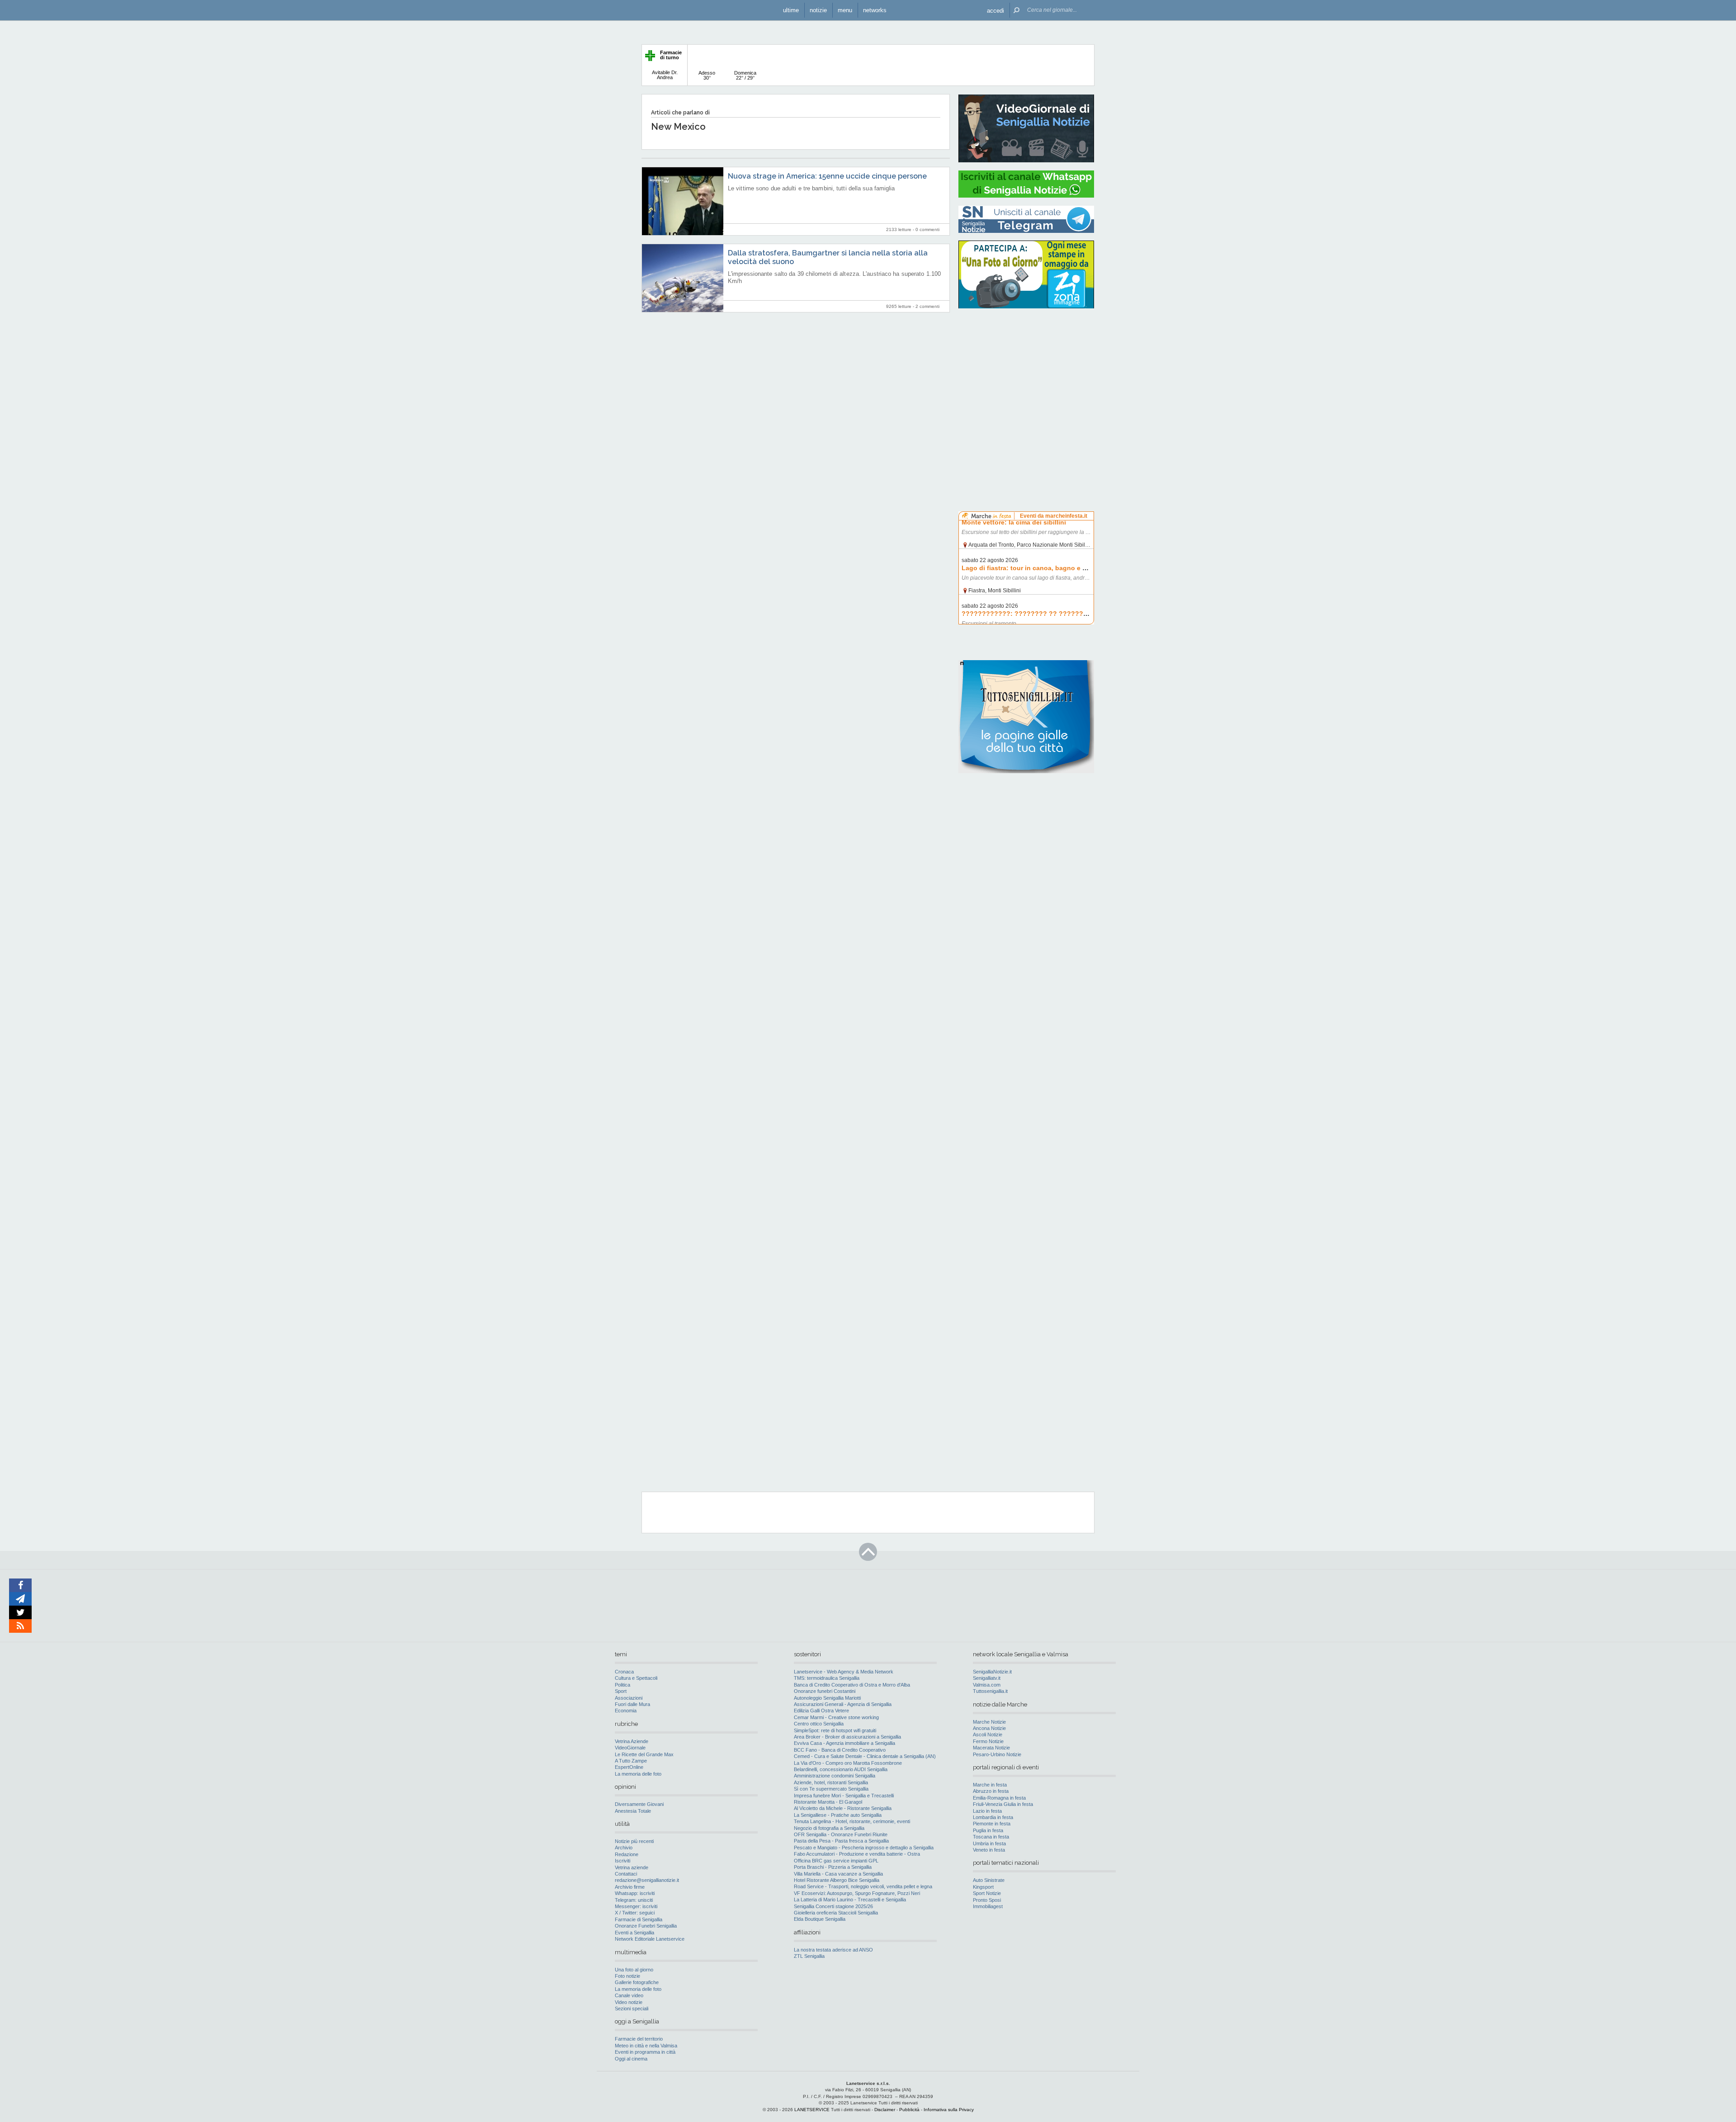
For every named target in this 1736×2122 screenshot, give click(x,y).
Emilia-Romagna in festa (999, 1798)
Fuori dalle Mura (632, 1704)
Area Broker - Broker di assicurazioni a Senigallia (847, 1737)
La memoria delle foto (638, 1774)
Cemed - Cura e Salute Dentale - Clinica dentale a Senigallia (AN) (865, 1756)
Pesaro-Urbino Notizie (997, 1754)
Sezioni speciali (632, 2009)
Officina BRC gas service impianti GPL (836, 1861)
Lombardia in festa (993, 1817)
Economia (626, 1711)
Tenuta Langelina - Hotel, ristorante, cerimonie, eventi (852, 1821)
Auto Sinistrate (989, 1880)
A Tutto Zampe (631, 1761)
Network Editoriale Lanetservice (650, 1939)
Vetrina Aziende (632, 1741)
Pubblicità (909, 2110)
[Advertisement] (1026, 373)
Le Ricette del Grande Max (644, 1754)
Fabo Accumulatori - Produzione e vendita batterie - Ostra (857, 1854)
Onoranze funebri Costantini (825, 1691)
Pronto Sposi (987, 1900)
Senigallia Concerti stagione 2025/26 (833, 1906)
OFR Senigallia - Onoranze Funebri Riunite (841, 1834)
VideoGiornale (630, 1748)
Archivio (624, 1848)
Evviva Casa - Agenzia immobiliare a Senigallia (844, 1743)
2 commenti (927, 306)
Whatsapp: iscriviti (635, 1893)
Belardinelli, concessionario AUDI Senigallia (841, 1769)
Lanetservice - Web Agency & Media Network (844, 1672)
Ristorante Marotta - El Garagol (828, 1802)
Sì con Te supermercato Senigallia (831, 1789)
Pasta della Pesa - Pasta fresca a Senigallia (841, 1841)
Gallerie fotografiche (637, 1982)
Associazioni (629, 1698)
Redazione (627, 1854)
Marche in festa (990, 1785)
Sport (621, 1691)
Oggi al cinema (631, 2059)
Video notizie (629, 2002)
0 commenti (927, 229)
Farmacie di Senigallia (639, 1919)
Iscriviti (623, 1861)
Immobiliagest (988, 1906)
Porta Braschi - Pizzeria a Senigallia (833, 1867)
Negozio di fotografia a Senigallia (829, 1828)
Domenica (745, 75)
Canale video (629, 1995)
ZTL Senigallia (809, 1956)
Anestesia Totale (633, 1811)
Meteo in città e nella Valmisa (646, 2046)
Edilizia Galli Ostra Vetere (821, 1711)
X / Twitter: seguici (635, 1913)
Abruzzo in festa (991, 1791)
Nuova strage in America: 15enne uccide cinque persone (827, 176)
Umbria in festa (989, 1843)
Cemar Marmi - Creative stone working (836, 1717)
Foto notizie (627, 1976)
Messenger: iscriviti (636, 1906)
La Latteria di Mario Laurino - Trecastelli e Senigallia (850, 1900)
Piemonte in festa (992, 1824)
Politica (623, 1685)
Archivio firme (630, 1887)
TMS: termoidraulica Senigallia (827, 1678)
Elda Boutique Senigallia (820, 1919)
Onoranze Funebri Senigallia (646, 1926)
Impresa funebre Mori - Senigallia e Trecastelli (844, 1796)
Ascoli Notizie (988, 1734)
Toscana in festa (991, 1837)
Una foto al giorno (634, 1970)
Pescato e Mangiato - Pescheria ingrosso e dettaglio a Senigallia (864, 1848)
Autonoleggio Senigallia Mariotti (827, 1698)
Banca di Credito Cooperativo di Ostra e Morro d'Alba (852, 1685)
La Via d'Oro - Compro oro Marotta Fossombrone (848, 1763)
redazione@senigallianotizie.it (647, 1880)
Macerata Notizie (991, 1748)
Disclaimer (885, 2110)
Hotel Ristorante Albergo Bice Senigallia (837, 1880)
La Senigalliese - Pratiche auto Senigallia (838, 1815)
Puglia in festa (988, 1830)
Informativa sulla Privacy (949, 2110)
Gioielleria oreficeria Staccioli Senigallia (836, 1913)
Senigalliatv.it (987, 1678)
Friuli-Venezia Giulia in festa (1003, 1804)
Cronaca (624, 1672)
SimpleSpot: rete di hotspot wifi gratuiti (835, 1730)
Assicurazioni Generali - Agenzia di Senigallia (843, 1704)
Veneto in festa (989, 1850)
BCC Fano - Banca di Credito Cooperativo (840, 1750)
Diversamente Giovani (639, 1804)
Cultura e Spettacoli (636, 1678)
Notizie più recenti (634, 1841)
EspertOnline (629, 1767)
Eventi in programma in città (645, 2052)
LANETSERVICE (812, 2110)
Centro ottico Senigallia (819, 1724)
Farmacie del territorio (639, 2039)
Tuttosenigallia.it (990, 1691)
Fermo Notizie (988, 1741)
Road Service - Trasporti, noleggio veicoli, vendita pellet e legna (863, 1886)
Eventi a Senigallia (634, 1933)
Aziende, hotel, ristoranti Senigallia (831, 1782)
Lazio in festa (987, 1811)
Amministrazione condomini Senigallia (835, 1776)
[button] (995, 10)
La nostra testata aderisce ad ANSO (833, 1950)
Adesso (707, 75)
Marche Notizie (989, 1722)
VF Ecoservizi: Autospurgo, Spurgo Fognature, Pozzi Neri (857, 1893)
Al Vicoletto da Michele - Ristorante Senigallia (843, 1808)
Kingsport (983, 1887)
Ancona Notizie (989, 1728)
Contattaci (626, 1874)
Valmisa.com (987, 1685)
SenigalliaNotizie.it (992, 1672)
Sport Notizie (987, 1893)
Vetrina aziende (632, 1867)
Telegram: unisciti (634, 1900)
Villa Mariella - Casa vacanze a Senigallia (838, 1874)
